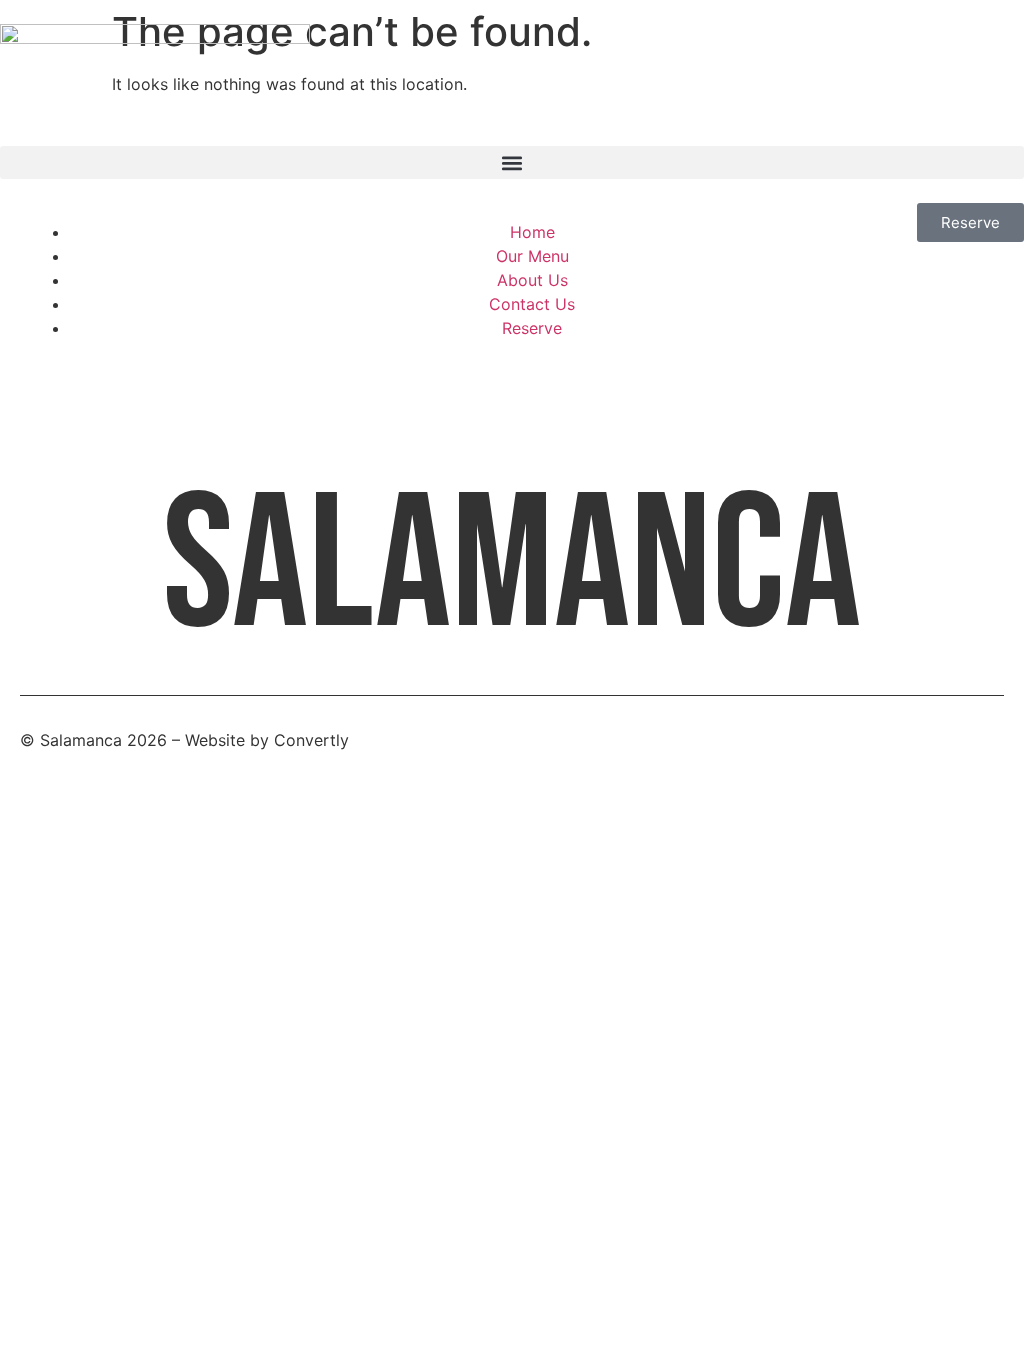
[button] (512, 162)
